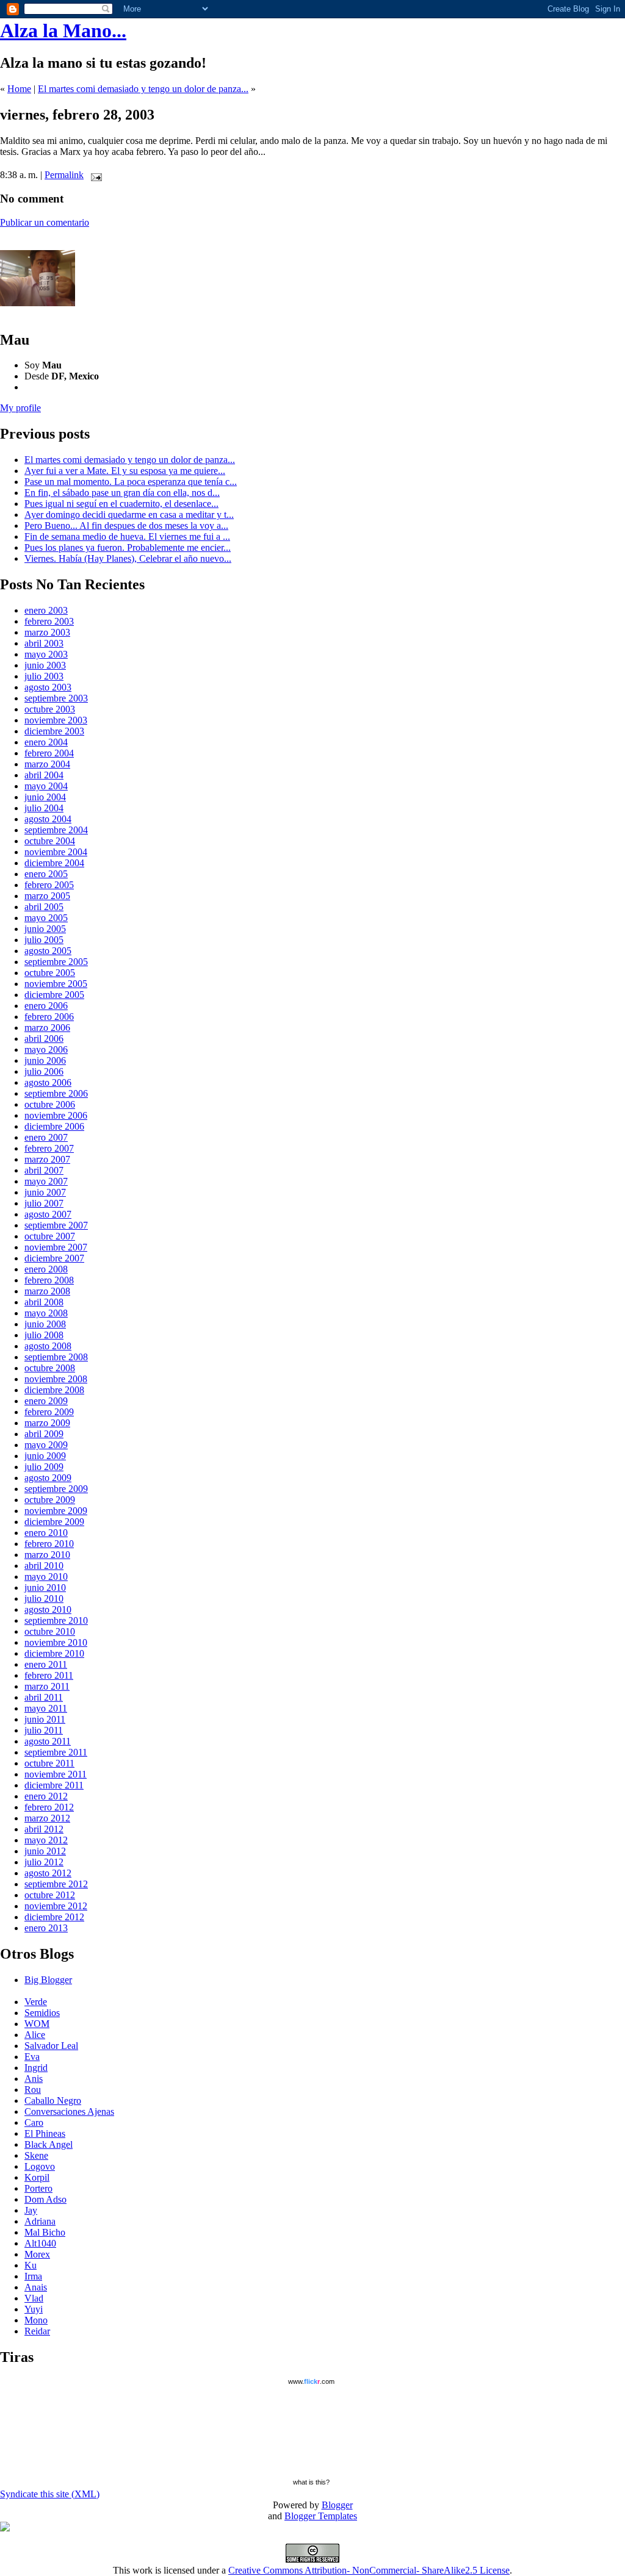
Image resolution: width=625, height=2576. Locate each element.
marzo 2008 (47, 1291)
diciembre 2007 (54, 1258)
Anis (34, 2079)
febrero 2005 (49, 885)
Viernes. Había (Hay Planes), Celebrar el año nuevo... (128, 558)
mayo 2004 (46, 786)
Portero (38, 2188)
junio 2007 (45, 1192)
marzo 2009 (47, 1423)
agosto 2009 (48, 1478)
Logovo (40, 2166)
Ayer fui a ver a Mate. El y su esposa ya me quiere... (125, 471)
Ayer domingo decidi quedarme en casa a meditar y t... (129, 515)
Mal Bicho (45, 2232)
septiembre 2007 (56, 1225)
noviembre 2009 (56, 1511)
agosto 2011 (48, 1741)
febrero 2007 (49, 1148)
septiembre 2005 (56, 962)
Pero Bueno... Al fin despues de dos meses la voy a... (126, 526)
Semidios (42, 2013)
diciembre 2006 (54, 1126)
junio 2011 (45, 1719)
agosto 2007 (48, 1214)
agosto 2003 (48, 687)
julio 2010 (44, 1598)
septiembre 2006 (56, 1093)
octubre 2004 (50, 841)
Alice (35, 2035)
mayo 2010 (46, 1577)
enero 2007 (46, 1137)
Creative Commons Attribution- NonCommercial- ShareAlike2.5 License (369, 2570)
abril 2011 (44, 1697)
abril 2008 (44, 1302)
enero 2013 (46, 1928)
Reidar (37, 2331)
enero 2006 (46, 1006)
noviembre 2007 (56, 1247)
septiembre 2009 (56, 1489)
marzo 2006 (47, 1028)
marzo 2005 (47, 896)
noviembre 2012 (56, 1906)
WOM (37, 2024)
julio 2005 (44, 940)
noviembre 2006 (56, 1115)
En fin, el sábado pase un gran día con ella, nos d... (122, 493)
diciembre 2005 (54, 995)
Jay (31, 2210)
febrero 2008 (49, 1280)
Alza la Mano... (63, 30)
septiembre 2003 (56, 698)
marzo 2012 (47, 1818)
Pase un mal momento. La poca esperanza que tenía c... (131, 482)
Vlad (34, 2298)
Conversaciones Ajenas (69, 2111)
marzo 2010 (47, 1555)
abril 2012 (44, 1829)
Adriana (40, 2221)
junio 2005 (45, 929)
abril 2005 (44, 907)
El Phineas (45, 2133)
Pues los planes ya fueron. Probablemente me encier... (128, 547)
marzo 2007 (47, 1159)
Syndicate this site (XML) (50, 2494)
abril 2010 (44, 1566)
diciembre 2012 (54, 1917)
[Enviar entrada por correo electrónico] (94, 175)
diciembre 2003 (54, 731)
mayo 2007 (46, 1181)
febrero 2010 (49, 1544)
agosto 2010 (48, 1609)
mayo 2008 (46, 1313)
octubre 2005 (50, 973)
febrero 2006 (49, 1017)
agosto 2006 (48, 1082)
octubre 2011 (49, 1763)
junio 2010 (45, 1588)
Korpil (37, 2177)
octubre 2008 (50, 1368)
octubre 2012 (50, 1895)
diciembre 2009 (54, 1522)
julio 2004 (44, 808)
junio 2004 (45, 797)
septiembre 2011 (56, 1752)
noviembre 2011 (56, 1774)
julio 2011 (44, 1730)
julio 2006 (44, 1071)
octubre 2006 (50, 1104)
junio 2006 (45, 1060)
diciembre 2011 (54, 1785)
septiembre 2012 (56, 1884)
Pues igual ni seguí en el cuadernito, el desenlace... (121, 504)
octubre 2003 (50, 709)
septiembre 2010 (56, 1620)
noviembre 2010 (56, 1642)
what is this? (311, 2482)
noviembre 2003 (56, 720)
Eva (32, 2057)
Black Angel (49, 2144)
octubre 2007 (50, 1236)
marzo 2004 (47, 764)
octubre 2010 (50, 1631)
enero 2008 (46, 1269)
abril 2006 (44, 1039)
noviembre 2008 (56, 1379)
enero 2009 (46, 1401)
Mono (36, 2320)
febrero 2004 (49, 753)
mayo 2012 (46, 1840)
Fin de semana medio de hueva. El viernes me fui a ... (127, 536)
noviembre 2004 (56, 852)
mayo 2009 (46, 1445)
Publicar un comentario (45, 222)
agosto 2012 (48, 1873)
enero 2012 (46, 1796)
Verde (36, 2002)
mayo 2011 (46, 1708)
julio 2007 (44, 1203)
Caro (34, 2122)
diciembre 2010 (54, 1653)
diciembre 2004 (54, 863)
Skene (36, 2155)
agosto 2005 (48, 951)
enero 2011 (46, 1664)
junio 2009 (45, 1456)
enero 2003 (46, 610)
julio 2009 (44, 1467)
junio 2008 (45, 1324)
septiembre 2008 (56, 1357)
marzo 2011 (47, 1686)
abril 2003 (44, 643)
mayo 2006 (46, 1049)
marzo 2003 (47, 632)
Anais (36, 2287)
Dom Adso (45, 2199)
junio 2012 (45, 1851)
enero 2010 (46, 1533)
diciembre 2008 (54, 1390)
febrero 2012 (49, 1807)
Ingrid (36, 2068)
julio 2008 (44, 1335)
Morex (37, 2254)
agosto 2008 (48, 1346)
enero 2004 (46, 742)
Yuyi (34, 2309)
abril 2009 (44, 1434)
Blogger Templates (321, 2516)
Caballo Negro (53, 2101)
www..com (311, 2381)
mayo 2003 (46, 654)
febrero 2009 (49, 1412)
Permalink (64, 175)
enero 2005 (46, 874)
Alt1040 (40, 2243)
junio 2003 (45, 665)
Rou (33, 2090)
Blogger (337, 2505)
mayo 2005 (46, 918)
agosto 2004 (48, 819)
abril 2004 (44, 775)
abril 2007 (44, 1170)
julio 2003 (44, 676)
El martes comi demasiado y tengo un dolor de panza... (143, 89)
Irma (33, 2276)
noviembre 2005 (56, 984)
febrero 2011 (49, 1675)
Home (19, 89)
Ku (31, 2265)
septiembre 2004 (56, 830)
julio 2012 (44, 1862)
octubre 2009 (50, 1500)
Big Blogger (48, 1980)
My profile (20, 408)
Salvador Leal (51, 2046)
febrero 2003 (49, 621)
